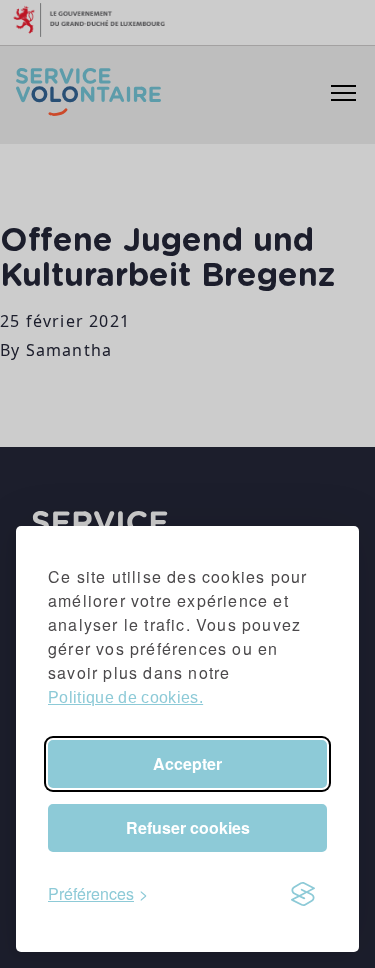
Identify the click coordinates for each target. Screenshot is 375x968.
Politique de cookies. (125, 697)
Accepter (187, 763)
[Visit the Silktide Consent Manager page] (303, 894)
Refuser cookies (188, 827)
